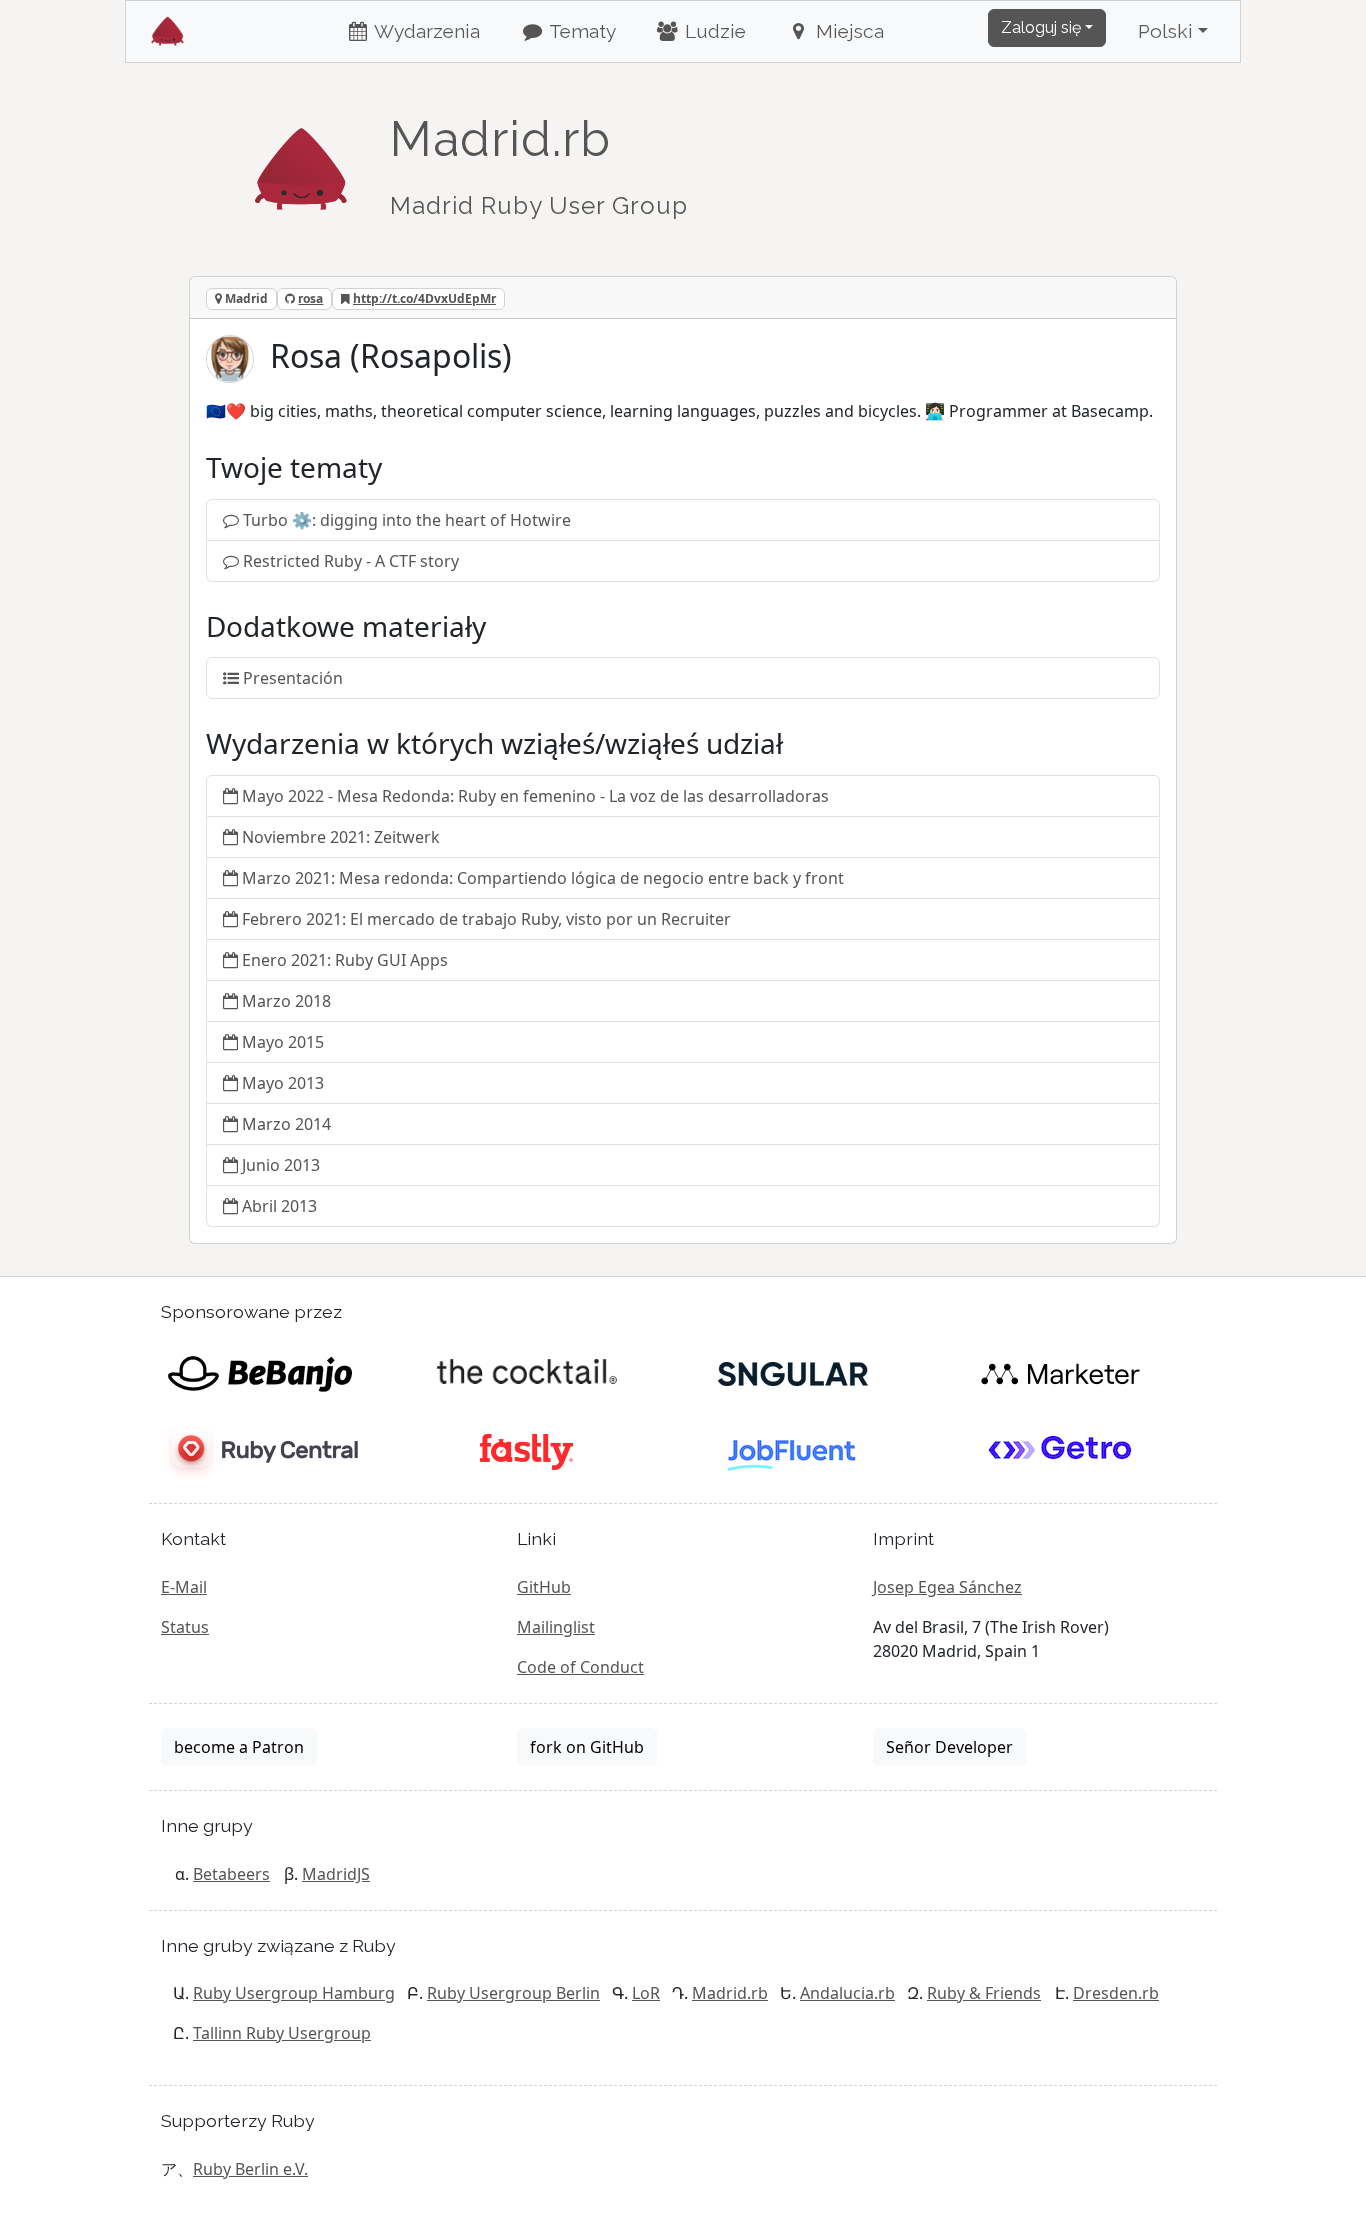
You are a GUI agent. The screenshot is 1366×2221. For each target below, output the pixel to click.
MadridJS (336, 1874)
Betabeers (231, 1874)
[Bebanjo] (259, 1373)
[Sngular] (793, 1373)
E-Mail (184, 1587)
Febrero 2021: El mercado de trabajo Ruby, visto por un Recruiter (486, 919)
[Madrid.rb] (301, 159)
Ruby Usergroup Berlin (513, 1993)
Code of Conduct (580, 1667)
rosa (310, 298)
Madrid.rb (730, 1993)
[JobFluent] (793, 1451)
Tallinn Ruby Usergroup (282, 2033)
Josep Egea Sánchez (947, 1587)
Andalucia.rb (847, 1993)
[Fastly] (526, 1451)
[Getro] (1060, 1451)
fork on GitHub (587, 1747)
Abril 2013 (279, 1206)
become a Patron (239, 1747)
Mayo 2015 (283, 1042)
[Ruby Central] (259, 1451)
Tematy (580, 31)
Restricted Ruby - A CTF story (351, 561)
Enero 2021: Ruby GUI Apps (345, 960)
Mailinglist (556, 1627)
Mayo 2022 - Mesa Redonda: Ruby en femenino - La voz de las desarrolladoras (535, 796)
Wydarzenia (425, 31)
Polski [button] (1165, 31)
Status (185, 1627)
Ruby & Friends (984, 1993)
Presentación (293, 678)
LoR (646, 1993)
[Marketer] (1060, 1373)
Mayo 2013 (283, 1083)
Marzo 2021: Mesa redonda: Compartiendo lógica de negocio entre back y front (543, 878)
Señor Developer (949, 1747)
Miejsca (847, 31)
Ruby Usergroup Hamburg (294, 1993)
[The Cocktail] (526, 1373)
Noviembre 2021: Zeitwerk (341, 837)
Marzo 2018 (286, 1001)
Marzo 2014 (286, 1124)
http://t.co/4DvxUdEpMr (424, 298)
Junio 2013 (281, 1165)
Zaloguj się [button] (1041, 27)
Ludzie (713, 31)
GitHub (544, 1587)
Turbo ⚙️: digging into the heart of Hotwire (407, 520)
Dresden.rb (1116, 1993)
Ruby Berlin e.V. (250, 2169)
